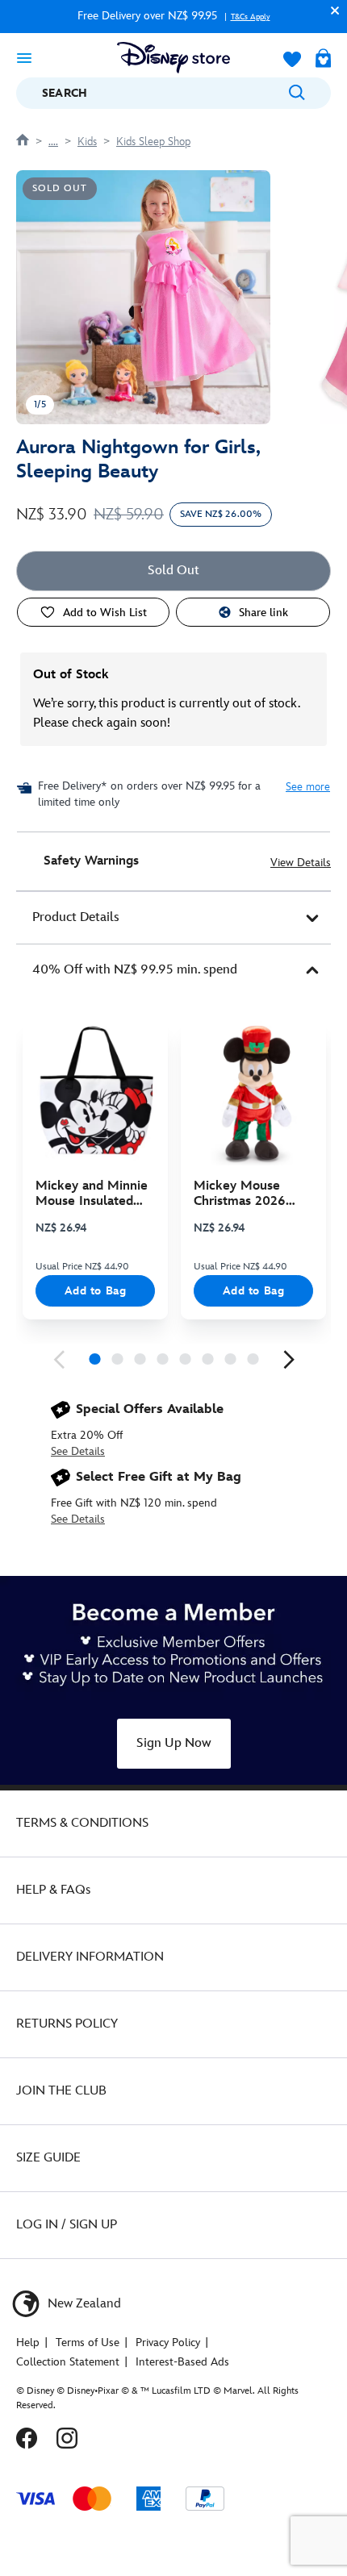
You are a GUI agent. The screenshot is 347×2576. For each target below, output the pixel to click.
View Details (301, 863)
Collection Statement (68, 2362)
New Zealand (83, 2304)
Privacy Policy (168, 2343)
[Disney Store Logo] (173, 58)
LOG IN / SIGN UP (67, 2225)
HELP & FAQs (53, 1890)
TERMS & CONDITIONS (82, 1823)
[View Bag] (323, 60)
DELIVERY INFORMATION (90, 1957)
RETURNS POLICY (67, 2024)
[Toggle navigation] (24, 57)
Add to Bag (96, 1291)
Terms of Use (88, 2343)
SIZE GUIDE (48, 2158)
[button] (331, 10)
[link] (59, 1360)
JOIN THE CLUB (61, 2091)
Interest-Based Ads (182, 2362)
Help (28, 2343)
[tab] (173, 918)
